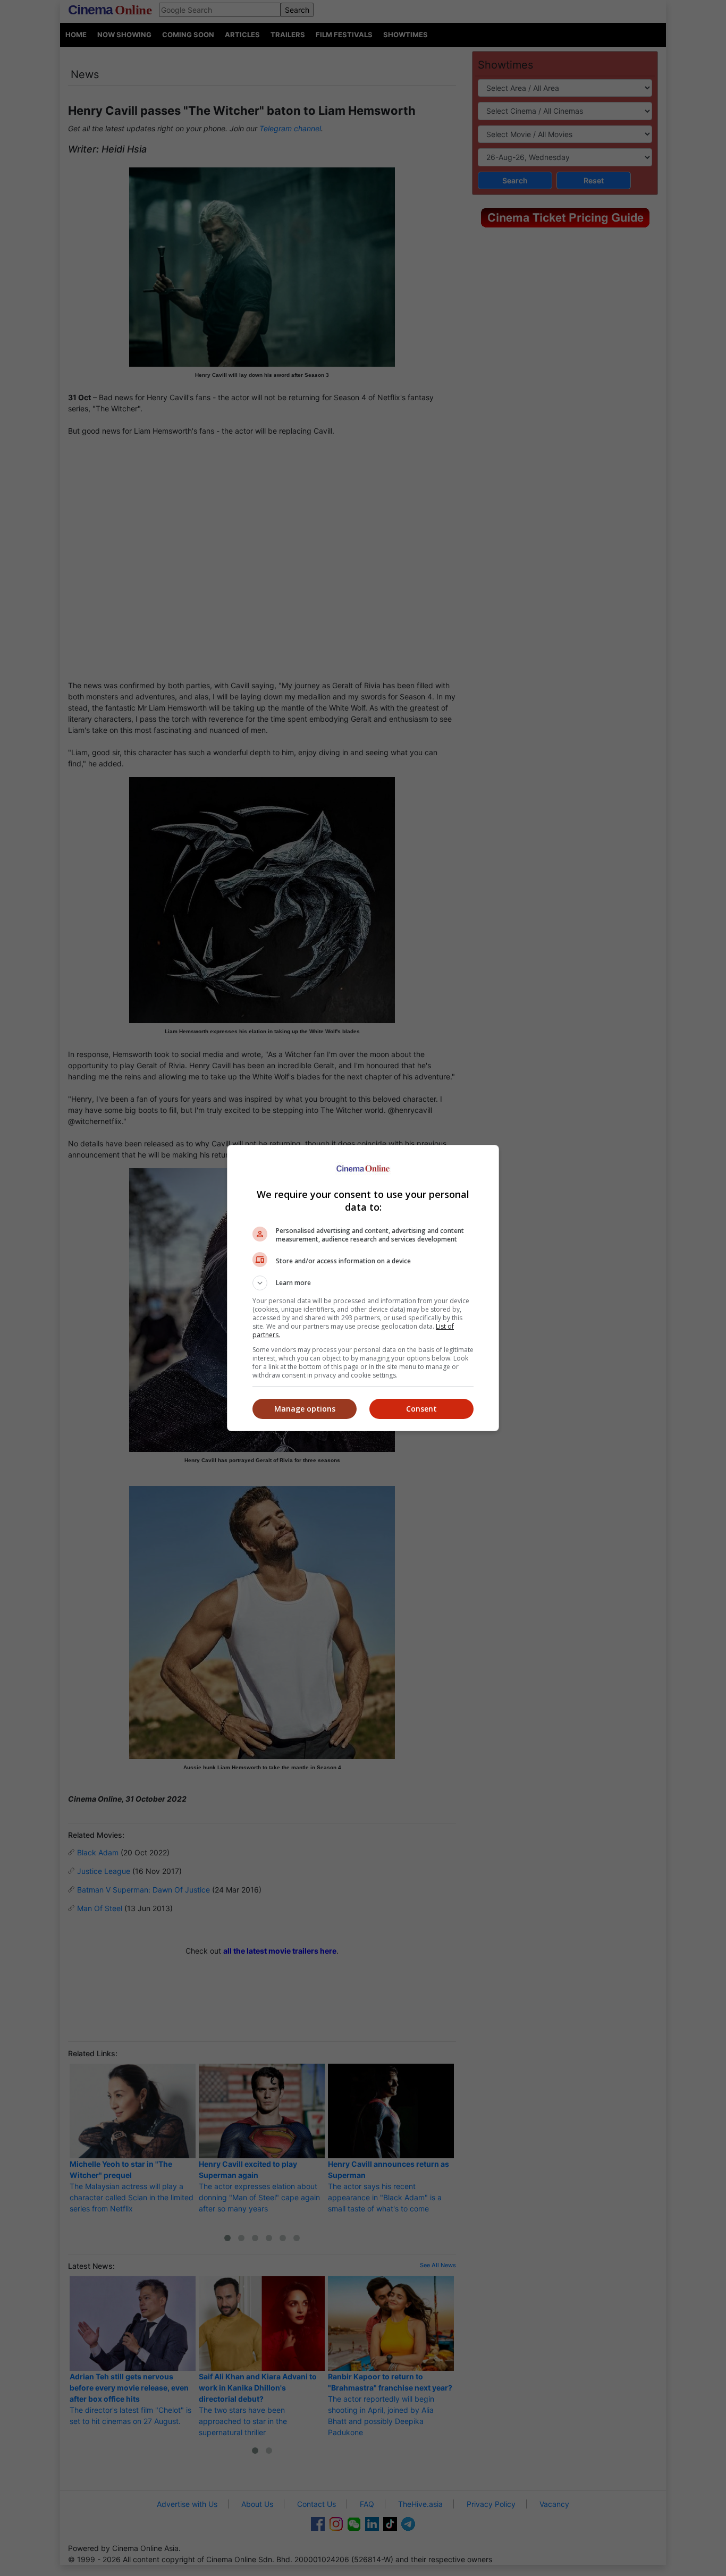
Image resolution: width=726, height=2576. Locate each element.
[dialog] (363, 1288)
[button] (363, 1283)
